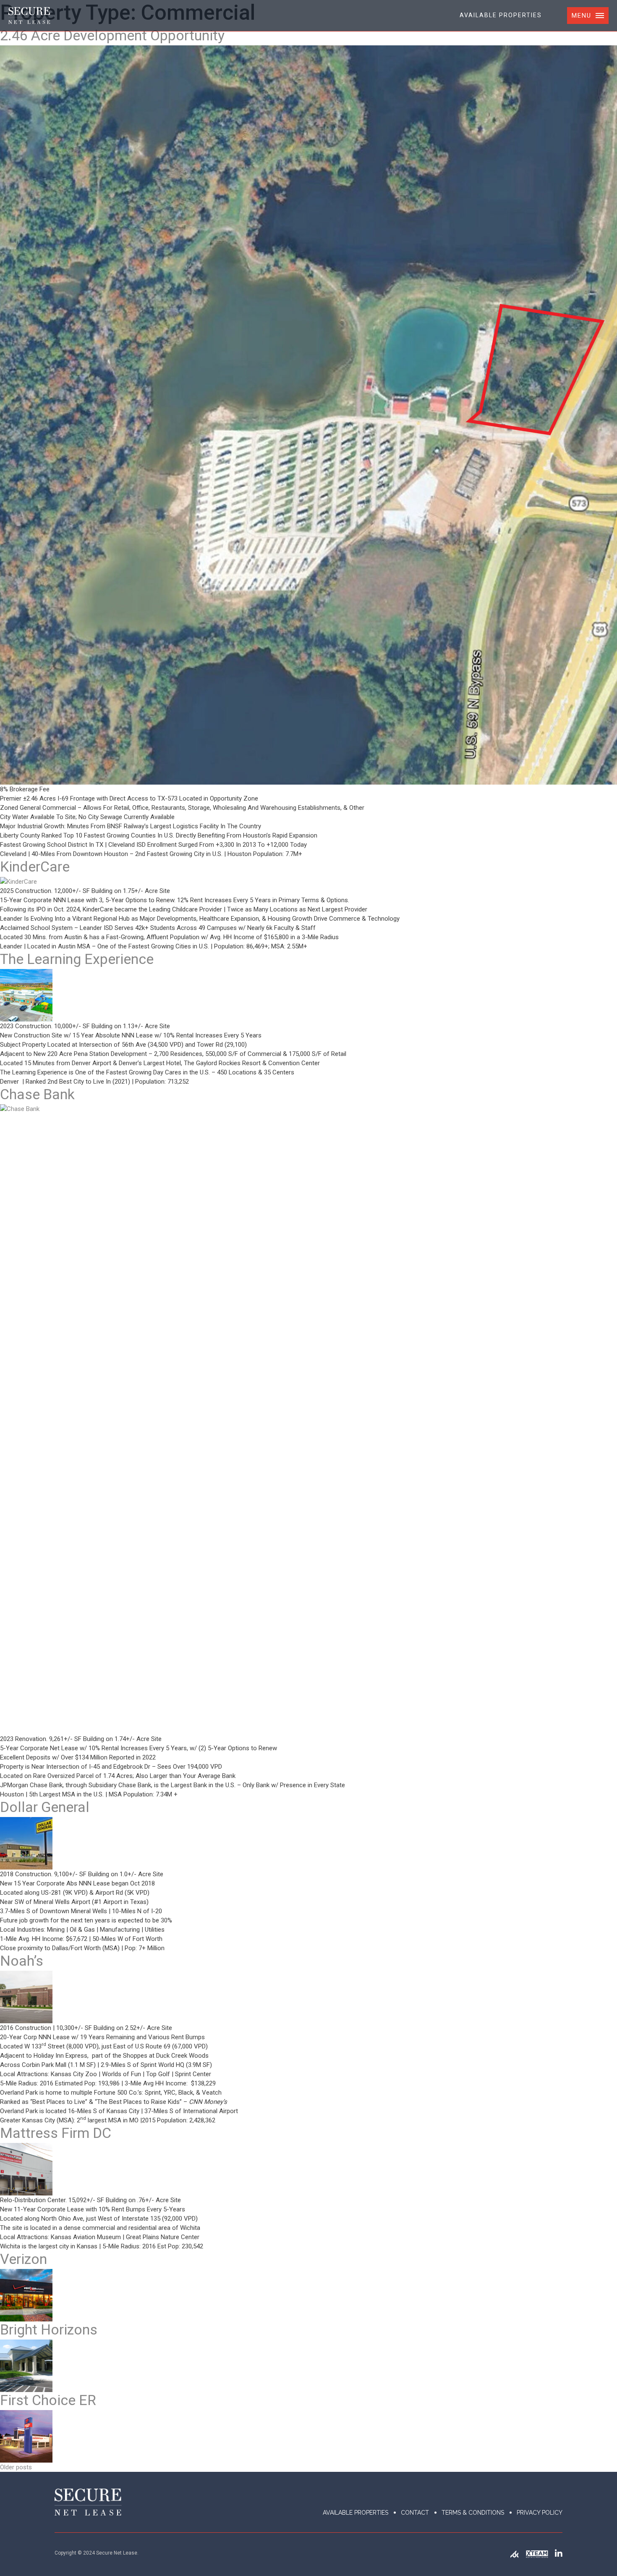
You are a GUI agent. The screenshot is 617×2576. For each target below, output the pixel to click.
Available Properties (501, 15)
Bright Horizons (49, 2329)
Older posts (16, 2467)
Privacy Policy (540, 2513)
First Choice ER (48, 2400)
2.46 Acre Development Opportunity (112, 35)
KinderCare (35, 867)
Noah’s (22, 1961)
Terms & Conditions (473, 2513)
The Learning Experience (77, 959)
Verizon (24, 2259)
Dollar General (45, 1807)
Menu (582, 16)
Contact (415, 2513)
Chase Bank (37, 1094)
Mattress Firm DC (56, 2133)
